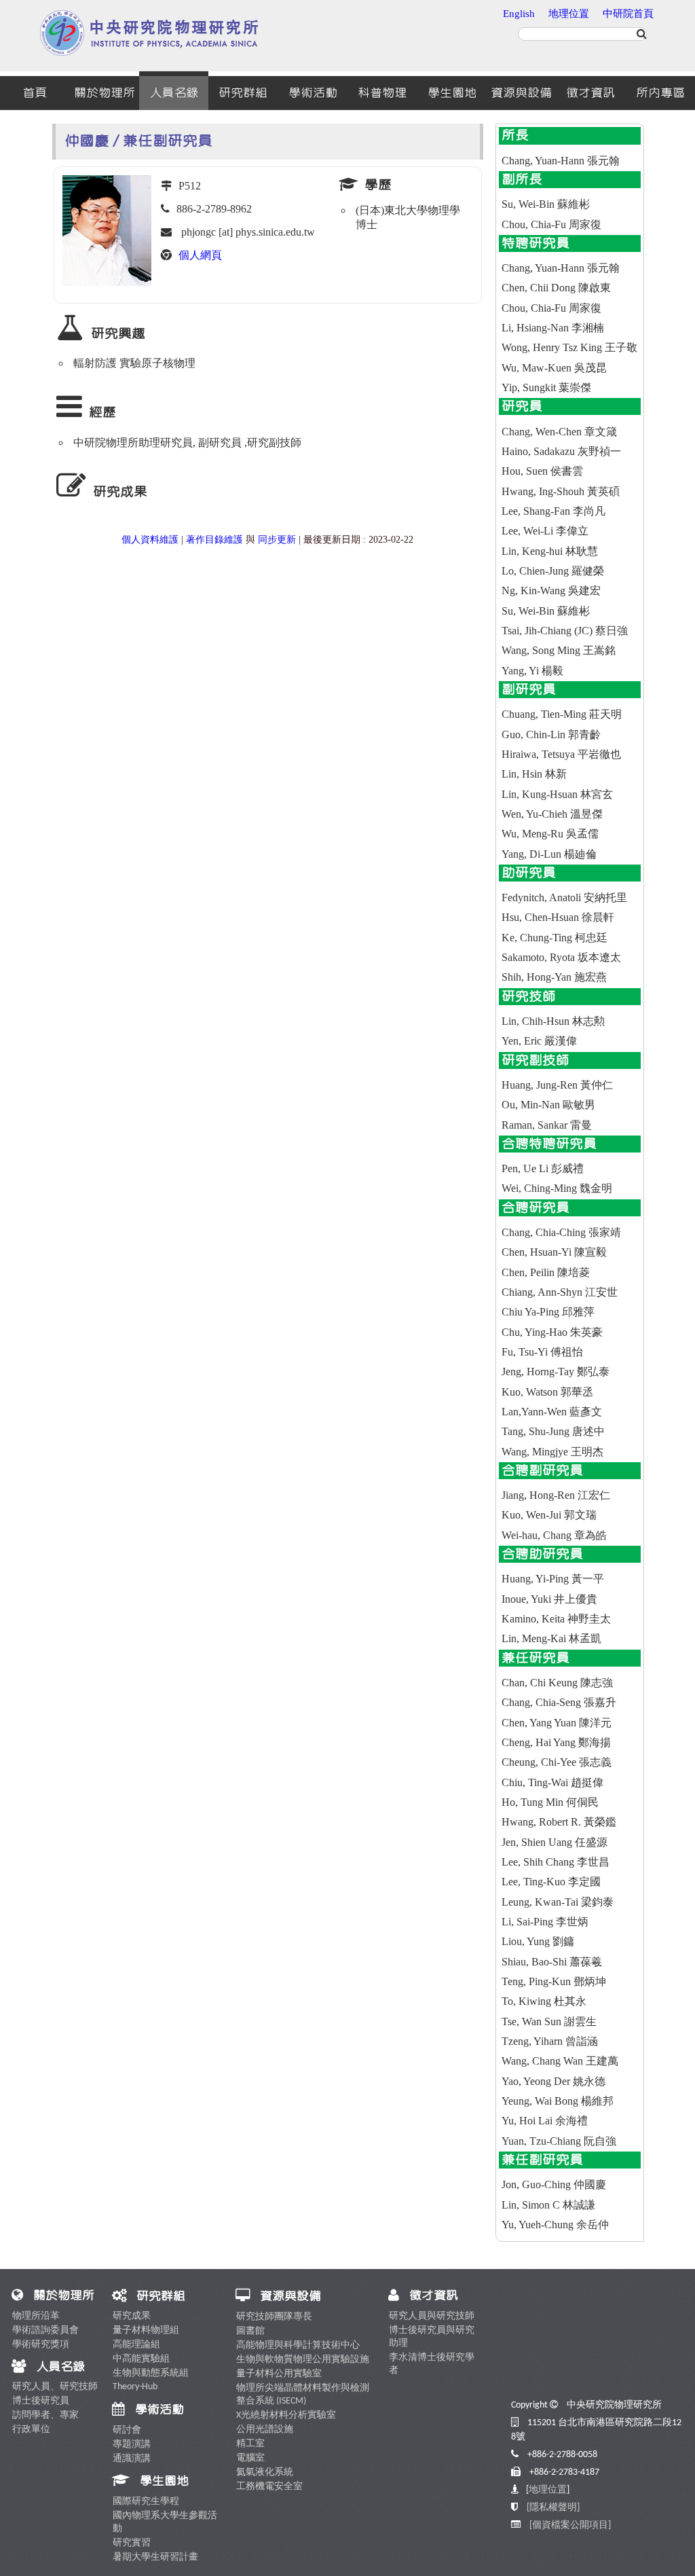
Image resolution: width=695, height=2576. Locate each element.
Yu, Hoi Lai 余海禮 (545, 2121)
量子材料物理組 (146, 2330)
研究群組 (243, 93)
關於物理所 (105, 93)
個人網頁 (200, 255)
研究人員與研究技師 (432, 2316)
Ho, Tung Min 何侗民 (550, 1802)
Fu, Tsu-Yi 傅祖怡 (542, 1352)
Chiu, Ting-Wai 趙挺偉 (552, 1782)
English (519, 14)
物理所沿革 (36, 2316)
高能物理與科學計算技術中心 (298, 2345)
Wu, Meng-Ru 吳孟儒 (550, 834)
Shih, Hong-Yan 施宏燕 (554, 977)
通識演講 (132, 2459)
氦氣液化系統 (265, 2472)
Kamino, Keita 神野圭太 (556, 1619)
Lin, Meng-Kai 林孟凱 (551, 1638)
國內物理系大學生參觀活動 (165, 2522)
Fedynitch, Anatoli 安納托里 (564, 897)
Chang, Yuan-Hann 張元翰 (561, 161)
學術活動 (313, 93)
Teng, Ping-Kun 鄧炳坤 (554, 1981)
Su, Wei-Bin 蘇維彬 (546, 204)
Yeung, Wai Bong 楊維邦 (558, 2101)
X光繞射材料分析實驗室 (286, 2415)
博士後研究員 (41, 2401)
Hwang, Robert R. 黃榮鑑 (559, 1822)
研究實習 (132, 2543)
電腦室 (250, 2458)
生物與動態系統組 (151, 2373)
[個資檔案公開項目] (570, 2525)
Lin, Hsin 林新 (534, 774)
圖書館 (250, 2331)
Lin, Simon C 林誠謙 (548, 2205)
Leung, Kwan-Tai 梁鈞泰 (558, 1902)
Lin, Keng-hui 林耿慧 (550, 551)
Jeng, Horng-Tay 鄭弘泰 (556, 1372)
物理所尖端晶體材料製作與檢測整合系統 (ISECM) (303, 2395)
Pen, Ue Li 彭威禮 (543, 1168)
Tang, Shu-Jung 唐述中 (553, 1431)
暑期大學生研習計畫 (155, 2557)
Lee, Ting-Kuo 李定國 (551, 1882)
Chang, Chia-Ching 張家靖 (561, 1232)
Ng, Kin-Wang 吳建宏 (551, 591)
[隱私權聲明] (553, 2508)
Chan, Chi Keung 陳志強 (557, 1683)
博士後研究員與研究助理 (432, 2337)
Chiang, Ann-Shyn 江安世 (560, 1292)
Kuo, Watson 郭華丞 (547, 1392)
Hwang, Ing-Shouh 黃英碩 (561, 491)
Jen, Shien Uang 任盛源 (555, 1842)
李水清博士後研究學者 (432, 2364)
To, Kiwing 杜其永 (544, 2001)
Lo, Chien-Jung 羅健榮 (553, 571)
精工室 (250, 2444)
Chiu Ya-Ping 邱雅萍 (548, 1312)
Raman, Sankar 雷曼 (547, 1125)
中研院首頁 (628, 14)
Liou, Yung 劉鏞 (538, 1941)
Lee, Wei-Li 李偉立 (545, 531)
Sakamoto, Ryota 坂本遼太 (561, 957)
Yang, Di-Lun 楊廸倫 (549, 854)
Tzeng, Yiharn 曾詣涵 (550, 2041)
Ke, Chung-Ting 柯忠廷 (555, 938)
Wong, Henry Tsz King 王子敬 (569, 347)
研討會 (127, 2430)
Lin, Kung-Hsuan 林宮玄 (557, 794)
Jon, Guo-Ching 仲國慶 (554, 2184)
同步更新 (277, 540)
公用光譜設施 (265, 2430)
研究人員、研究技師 (55, 2387)
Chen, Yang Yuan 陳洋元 (557, 1723)
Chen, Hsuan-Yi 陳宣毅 (554, 1252)
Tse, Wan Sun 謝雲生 (549, 2021)
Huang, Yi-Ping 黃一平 (553, 1579)
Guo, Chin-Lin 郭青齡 (551, 734)
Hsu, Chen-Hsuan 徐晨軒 (558, 917)
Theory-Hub (135, 2387)
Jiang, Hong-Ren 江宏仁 (556, 1495)
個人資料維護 (150, 540)
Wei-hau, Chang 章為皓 (554, 1535)
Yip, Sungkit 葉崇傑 (546, 387)
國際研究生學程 (146, 2502)
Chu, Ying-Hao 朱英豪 (552, 1332)
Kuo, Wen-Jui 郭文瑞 (549, 1515)
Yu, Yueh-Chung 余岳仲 (555, 2225)
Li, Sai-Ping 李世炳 (545, 1922)
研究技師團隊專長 (274, 2317)
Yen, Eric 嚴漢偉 (539, 1041)
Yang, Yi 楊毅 (532, 671)
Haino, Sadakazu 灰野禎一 (561, 451)
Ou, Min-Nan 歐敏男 (548, 1105)
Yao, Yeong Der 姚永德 (553, 2081)
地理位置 (569, 14)
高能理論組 (136, 2345)
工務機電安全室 (269, 2487)
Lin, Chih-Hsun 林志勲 (553, 1021)
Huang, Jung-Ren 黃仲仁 (557, 1085)
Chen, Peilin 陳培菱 (546, 1272)
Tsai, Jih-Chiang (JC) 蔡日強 (565, 631)
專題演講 (132, 2445)
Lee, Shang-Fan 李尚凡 (553, 511)
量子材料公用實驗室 (279, 2374)
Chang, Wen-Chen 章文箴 (559, 432)
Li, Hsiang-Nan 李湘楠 (553, 328)
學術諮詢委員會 (45, 2330)
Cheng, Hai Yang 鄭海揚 (556, 1742)
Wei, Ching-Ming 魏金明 (557, 1188)
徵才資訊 (590, 93)
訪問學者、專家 (45, 2415)
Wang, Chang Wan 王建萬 (560, 2061)
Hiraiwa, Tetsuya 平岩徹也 (561, 754)
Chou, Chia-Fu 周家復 (551, 224)
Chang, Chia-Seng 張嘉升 (559, 1702)
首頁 (35, 93)
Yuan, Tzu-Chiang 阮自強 (559, 2141)
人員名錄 (174, 93)
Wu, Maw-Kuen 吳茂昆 (554, 368)
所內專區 (660, 93)
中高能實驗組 (141, 2359)
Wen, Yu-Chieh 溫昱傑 (552, 814)
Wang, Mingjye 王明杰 (552, 1452)
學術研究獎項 (41, 2345)
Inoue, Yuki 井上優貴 (549, 1599)
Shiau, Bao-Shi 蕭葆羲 (552, 1962)
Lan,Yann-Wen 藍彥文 (552, 1412)
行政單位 (31, 2430)
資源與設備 (521, 93)
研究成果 (132, 2316)
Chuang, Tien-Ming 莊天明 (562, 714)
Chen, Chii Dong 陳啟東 (556, 288)
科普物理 (382, 93)
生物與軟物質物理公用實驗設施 (303, 2360)
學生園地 (452, 93)
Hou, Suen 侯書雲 (542, 471)
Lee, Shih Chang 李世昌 (556, 1862)
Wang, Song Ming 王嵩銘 (559, 650)
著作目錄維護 (214, 540)
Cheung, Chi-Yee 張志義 (557, 1762)
